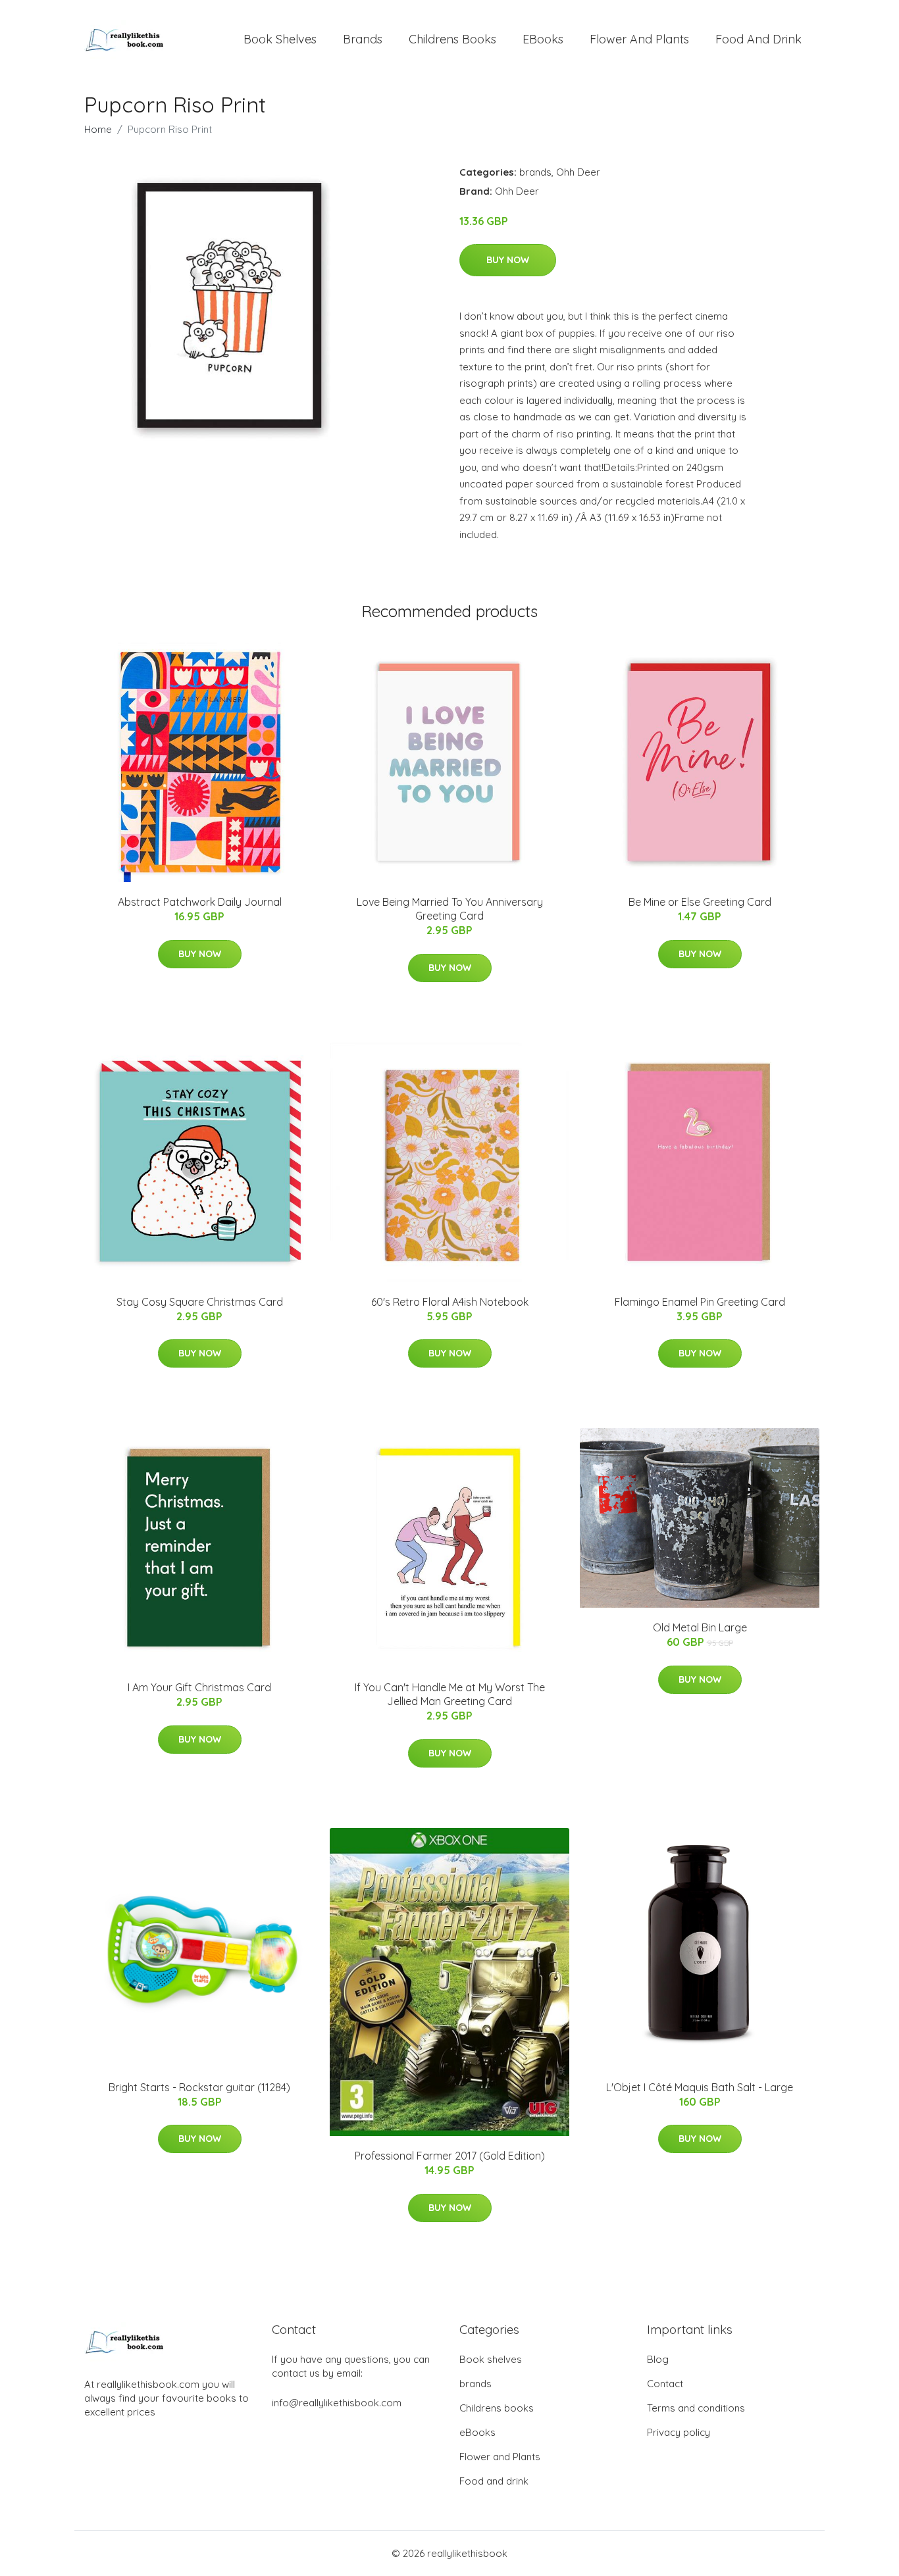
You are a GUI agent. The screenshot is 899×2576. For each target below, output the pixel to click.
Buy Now (508, 260)
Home (98, 129)
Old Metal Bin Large (700, 1627)
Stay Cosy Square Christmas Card (200, 1302)
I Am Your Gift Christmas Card (199, 1687)
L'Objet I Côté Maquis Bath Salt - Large (700, 2087)
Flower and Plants (639, 39)
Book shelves (280, 39)
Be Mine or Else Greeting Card (700, 902)
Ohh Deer (578, 172)
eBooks (543, 39)
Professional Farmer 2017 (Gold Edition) (450, 2156)
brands (363, 39)
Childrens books (452, 39)
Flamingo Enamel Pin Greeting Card (700, 1302)
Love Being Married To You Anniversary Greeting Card (450, 909)
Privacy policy (679, 2432)
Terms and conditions (696, 2408)
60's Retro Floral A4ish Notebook (450, 1302)
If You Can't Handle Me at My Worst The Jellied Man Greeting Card (450, 1694)
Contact (665, 2384)
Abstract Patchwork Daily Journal (200, 902)
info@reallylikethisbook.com (337, 2403)
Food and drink (758, 39)
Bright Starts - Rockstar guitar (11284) (199, 2087)
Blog (658, 2359)
